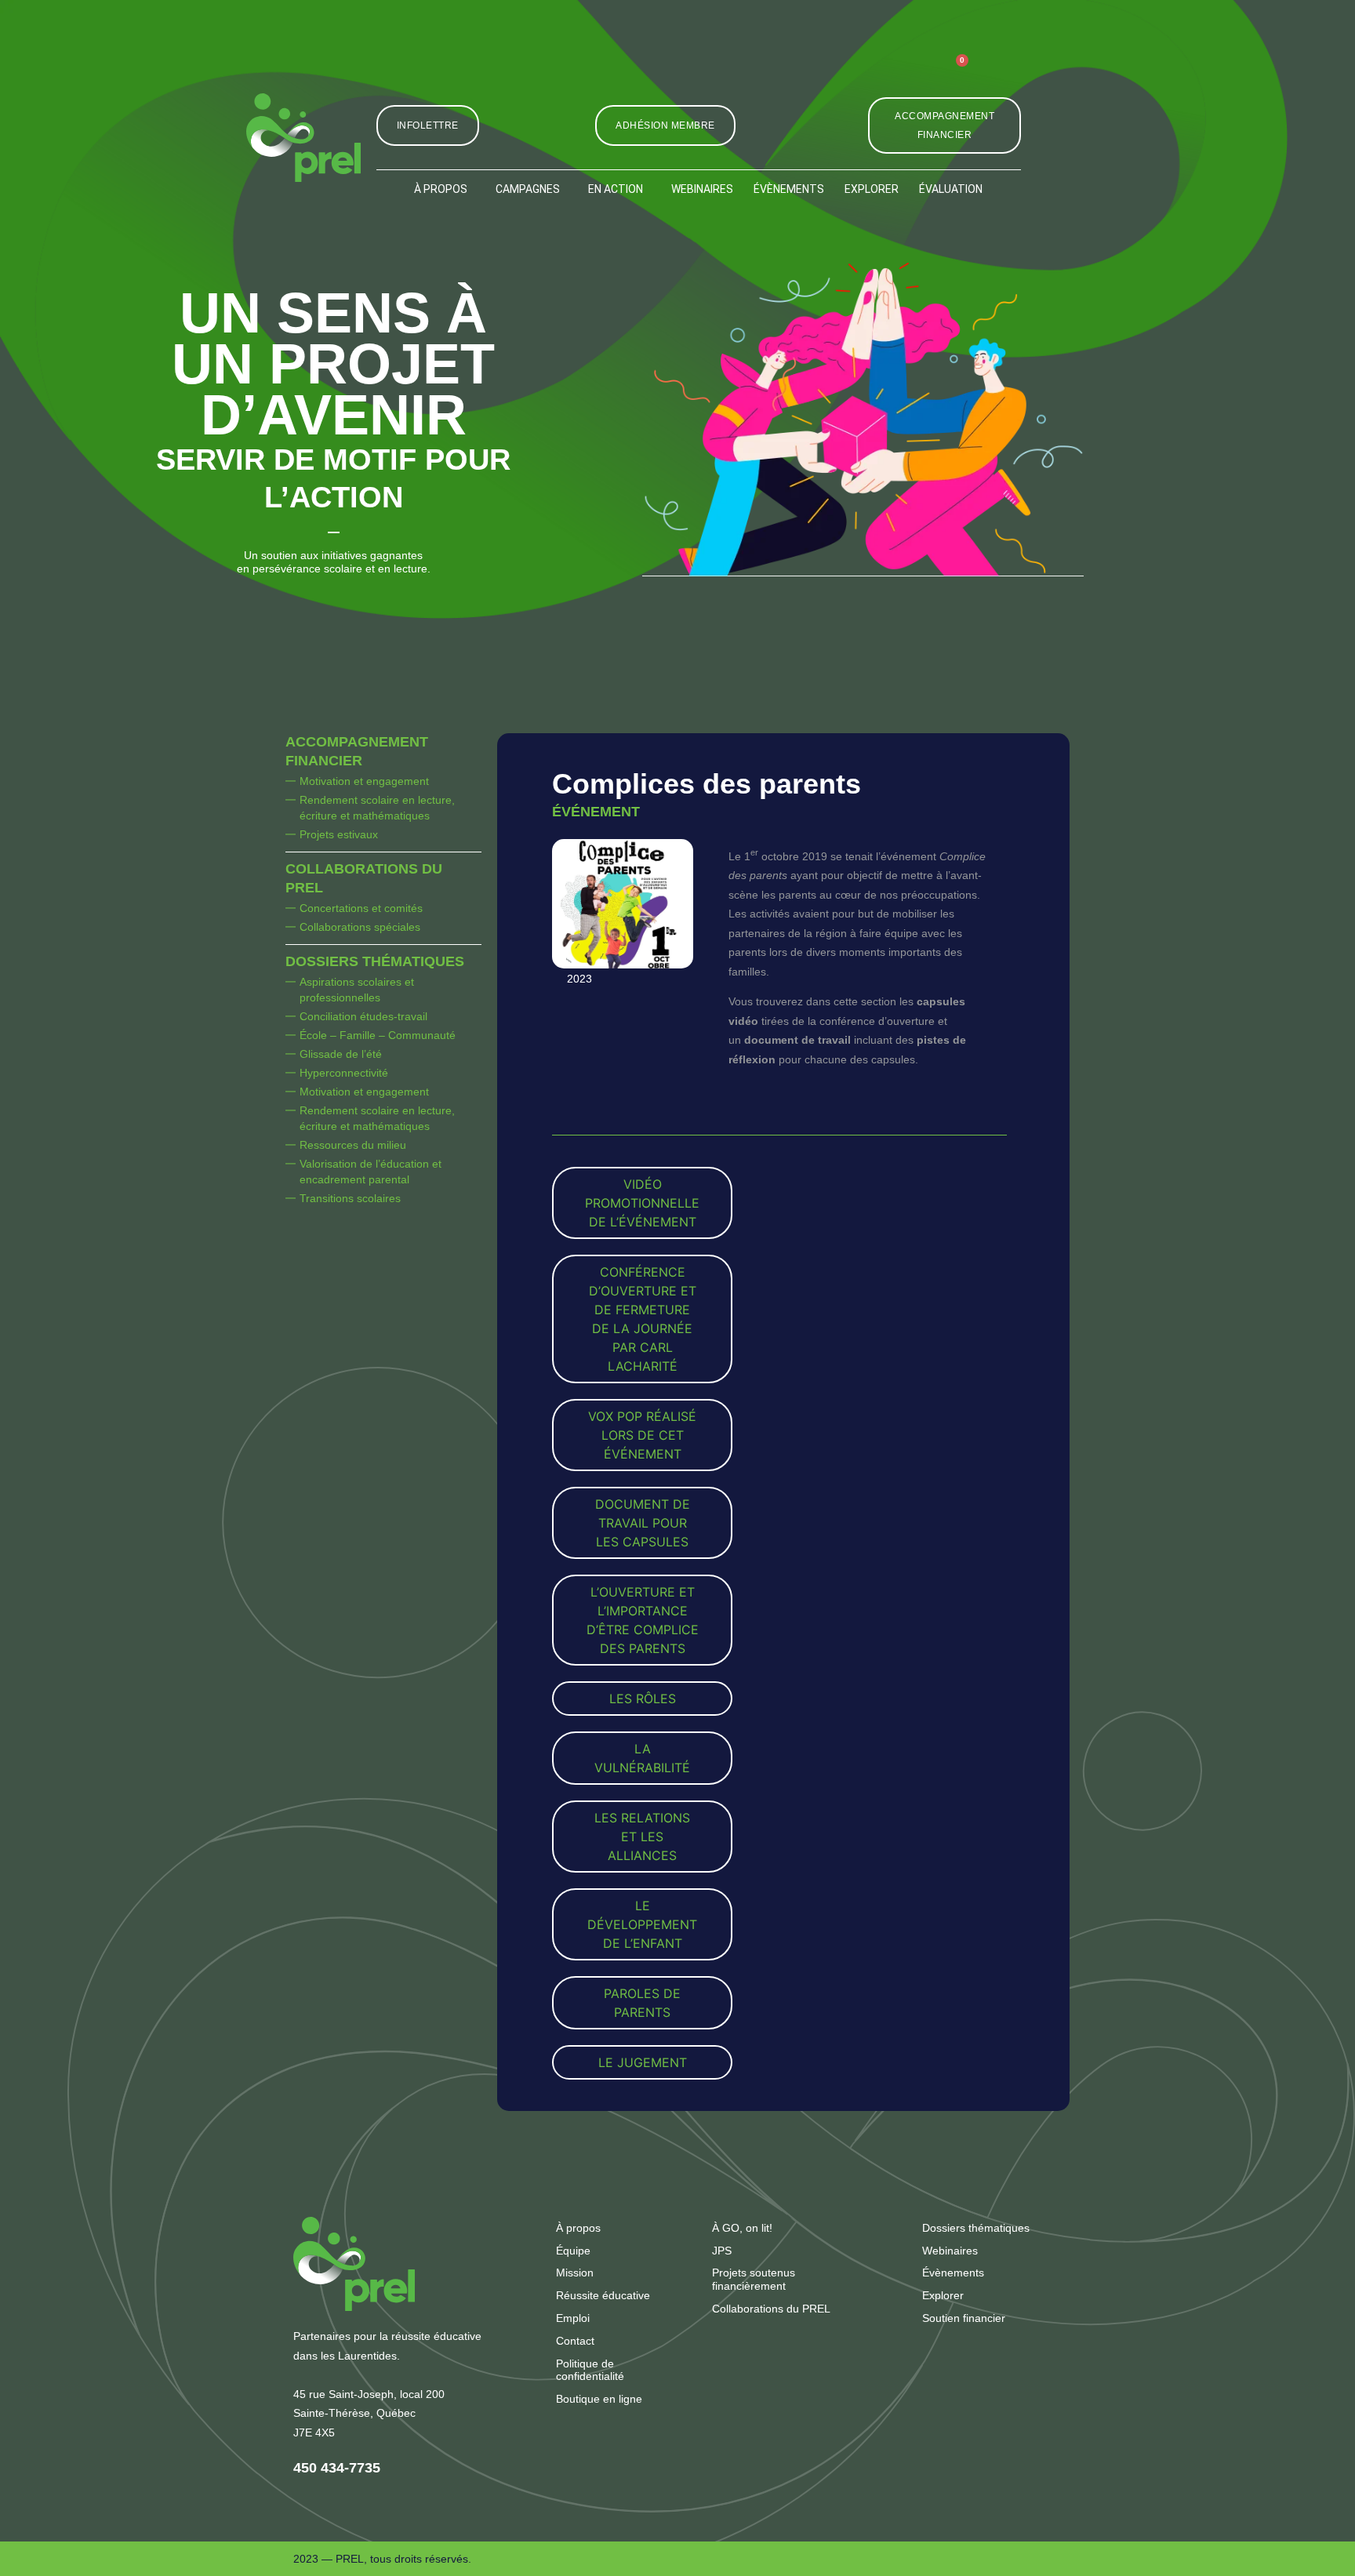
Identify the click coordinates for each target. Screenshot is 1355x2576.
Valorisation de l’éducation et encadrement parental (371, 1172)
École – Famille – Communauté (378, 1035)
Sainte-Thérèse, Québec (354, 2413)
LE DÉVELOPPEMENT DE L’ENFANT (642, 1924)
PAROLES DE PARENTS (642, 2003)
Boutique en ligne (599, 2399)
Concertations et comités (361, 908)
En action (616, 189)
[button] (1004, 74)
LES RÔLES (643, 1699)
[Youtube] (913, 74)
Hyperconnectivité (344, 1073)
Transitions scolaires (350, 1198)
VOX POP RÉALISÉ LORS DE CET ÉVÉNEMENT (642, 1435)
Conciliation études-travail (363, 1016)
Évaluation (951, 189)
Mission (575, 2273)
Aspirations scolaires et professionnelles (357, 990)
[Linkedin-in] (877, 74)
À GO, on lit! (742, 2228)
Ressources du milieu (353, 1145)
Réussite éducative (603, 2295)
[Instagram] (805, 74)
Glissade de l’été (341, 1054)
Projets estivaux (339, 834)
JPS (722, 2251)
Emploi (573, 2318)
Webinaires (702, 189)
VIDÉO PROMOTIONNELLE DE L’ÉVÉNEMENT (642, 1203)
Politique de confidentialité (590, 2370)
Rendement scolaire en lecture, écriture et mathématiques (377, 808)
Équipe (573, 2251)
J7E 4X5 (314, 2432)
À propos (441, 189)
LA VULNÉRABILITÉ (642, 1758)
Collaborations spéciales (360, 927)
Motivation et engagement (364, 781)
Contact (575, 2341)
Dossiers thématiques (375, 961)
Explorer (872, 189)
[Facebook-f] (841, 74)
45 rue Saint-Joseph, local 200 (369, 2394)
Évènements (789, 189)
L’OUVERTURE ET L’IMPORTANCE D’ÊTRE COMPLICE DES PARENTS (643, 1620)
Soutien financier (964, 2318)
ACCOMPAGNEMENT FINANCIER (357, 751)
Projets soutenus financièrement (754, 2279)
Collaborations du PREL (364, 878)
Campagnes (528, 189)
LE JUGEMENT (643, 2062)
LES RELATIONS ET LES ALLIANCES (642, 1837)
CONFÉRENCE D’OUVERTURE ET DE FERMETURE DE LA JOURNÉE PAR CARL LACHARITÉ (643, 1319)
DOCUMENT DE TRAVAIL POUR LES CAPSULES (643, 1523)
